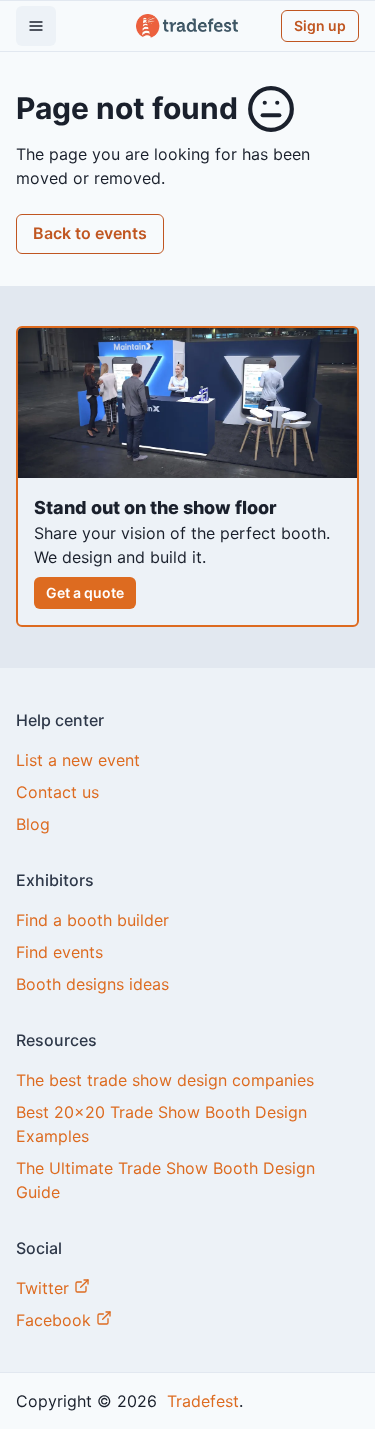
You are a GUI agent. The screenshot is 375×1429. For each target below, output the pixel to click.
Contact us (57, 792)
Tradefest (200, 1401)
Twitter (45, 1288)
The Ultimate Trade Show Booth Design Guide (165, 1180)
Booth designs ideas (92, 984)
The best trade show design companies (165, 1080)
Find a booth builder (92, 920)
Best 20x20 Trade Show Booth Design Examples (161, 1124)
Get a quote (85, 592)
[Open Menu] (36, 26)
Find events (59, 952)
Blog (33, 824)
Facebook (56, 1320)
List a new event (78, 760)
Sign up (320, 25)
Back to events (90, 233)
